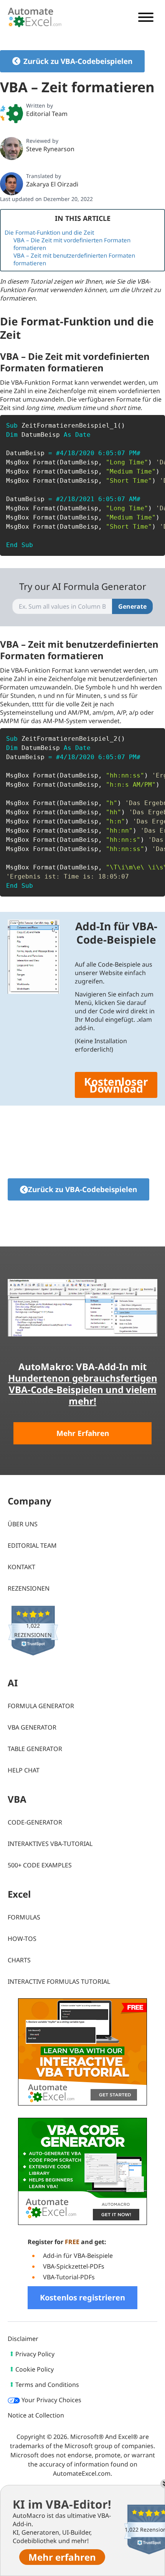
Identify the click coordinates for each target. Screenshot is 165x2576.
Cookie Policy (35, 2369)
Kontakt (21, 1567)
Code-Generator (35, 1822)
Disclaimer (23, 2339)
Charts (19, 1960)
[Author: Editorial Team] (12, 113)
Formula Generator (41, 1706)
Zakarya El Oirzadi (52, 184)
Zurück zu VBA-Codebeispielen (78, 61)
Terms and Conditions (47, 2385)
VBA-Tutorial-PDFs (69, 2277)
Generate (132, 606)
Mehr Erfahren (83, 1433)
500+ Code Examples (40, 1865)
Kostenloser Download (116, 1085)
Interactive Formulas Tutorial (59, 1981)
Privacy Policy (35, 2354)
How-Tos (22, 1939)
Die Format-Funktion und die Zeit (49, 232)
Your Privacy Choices (51, 2400)
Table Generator (35, 1749)
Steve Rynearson (50, 149)
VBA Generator (32, 1727)
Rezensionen (29, 1588)
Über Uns (23, 1524)
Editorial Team (47, 114)
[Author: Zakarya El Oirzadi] (12, 184)
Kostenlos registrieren (82, 2297)
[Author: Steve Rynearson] (12, 149)
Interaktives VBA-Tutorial (50, 1844)
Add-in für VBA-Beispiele (78, 2256)
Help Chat (24, 1770)
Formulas (24, 1917)
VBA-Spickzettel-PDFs (74, 2266)
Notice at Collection (36, 2415)
